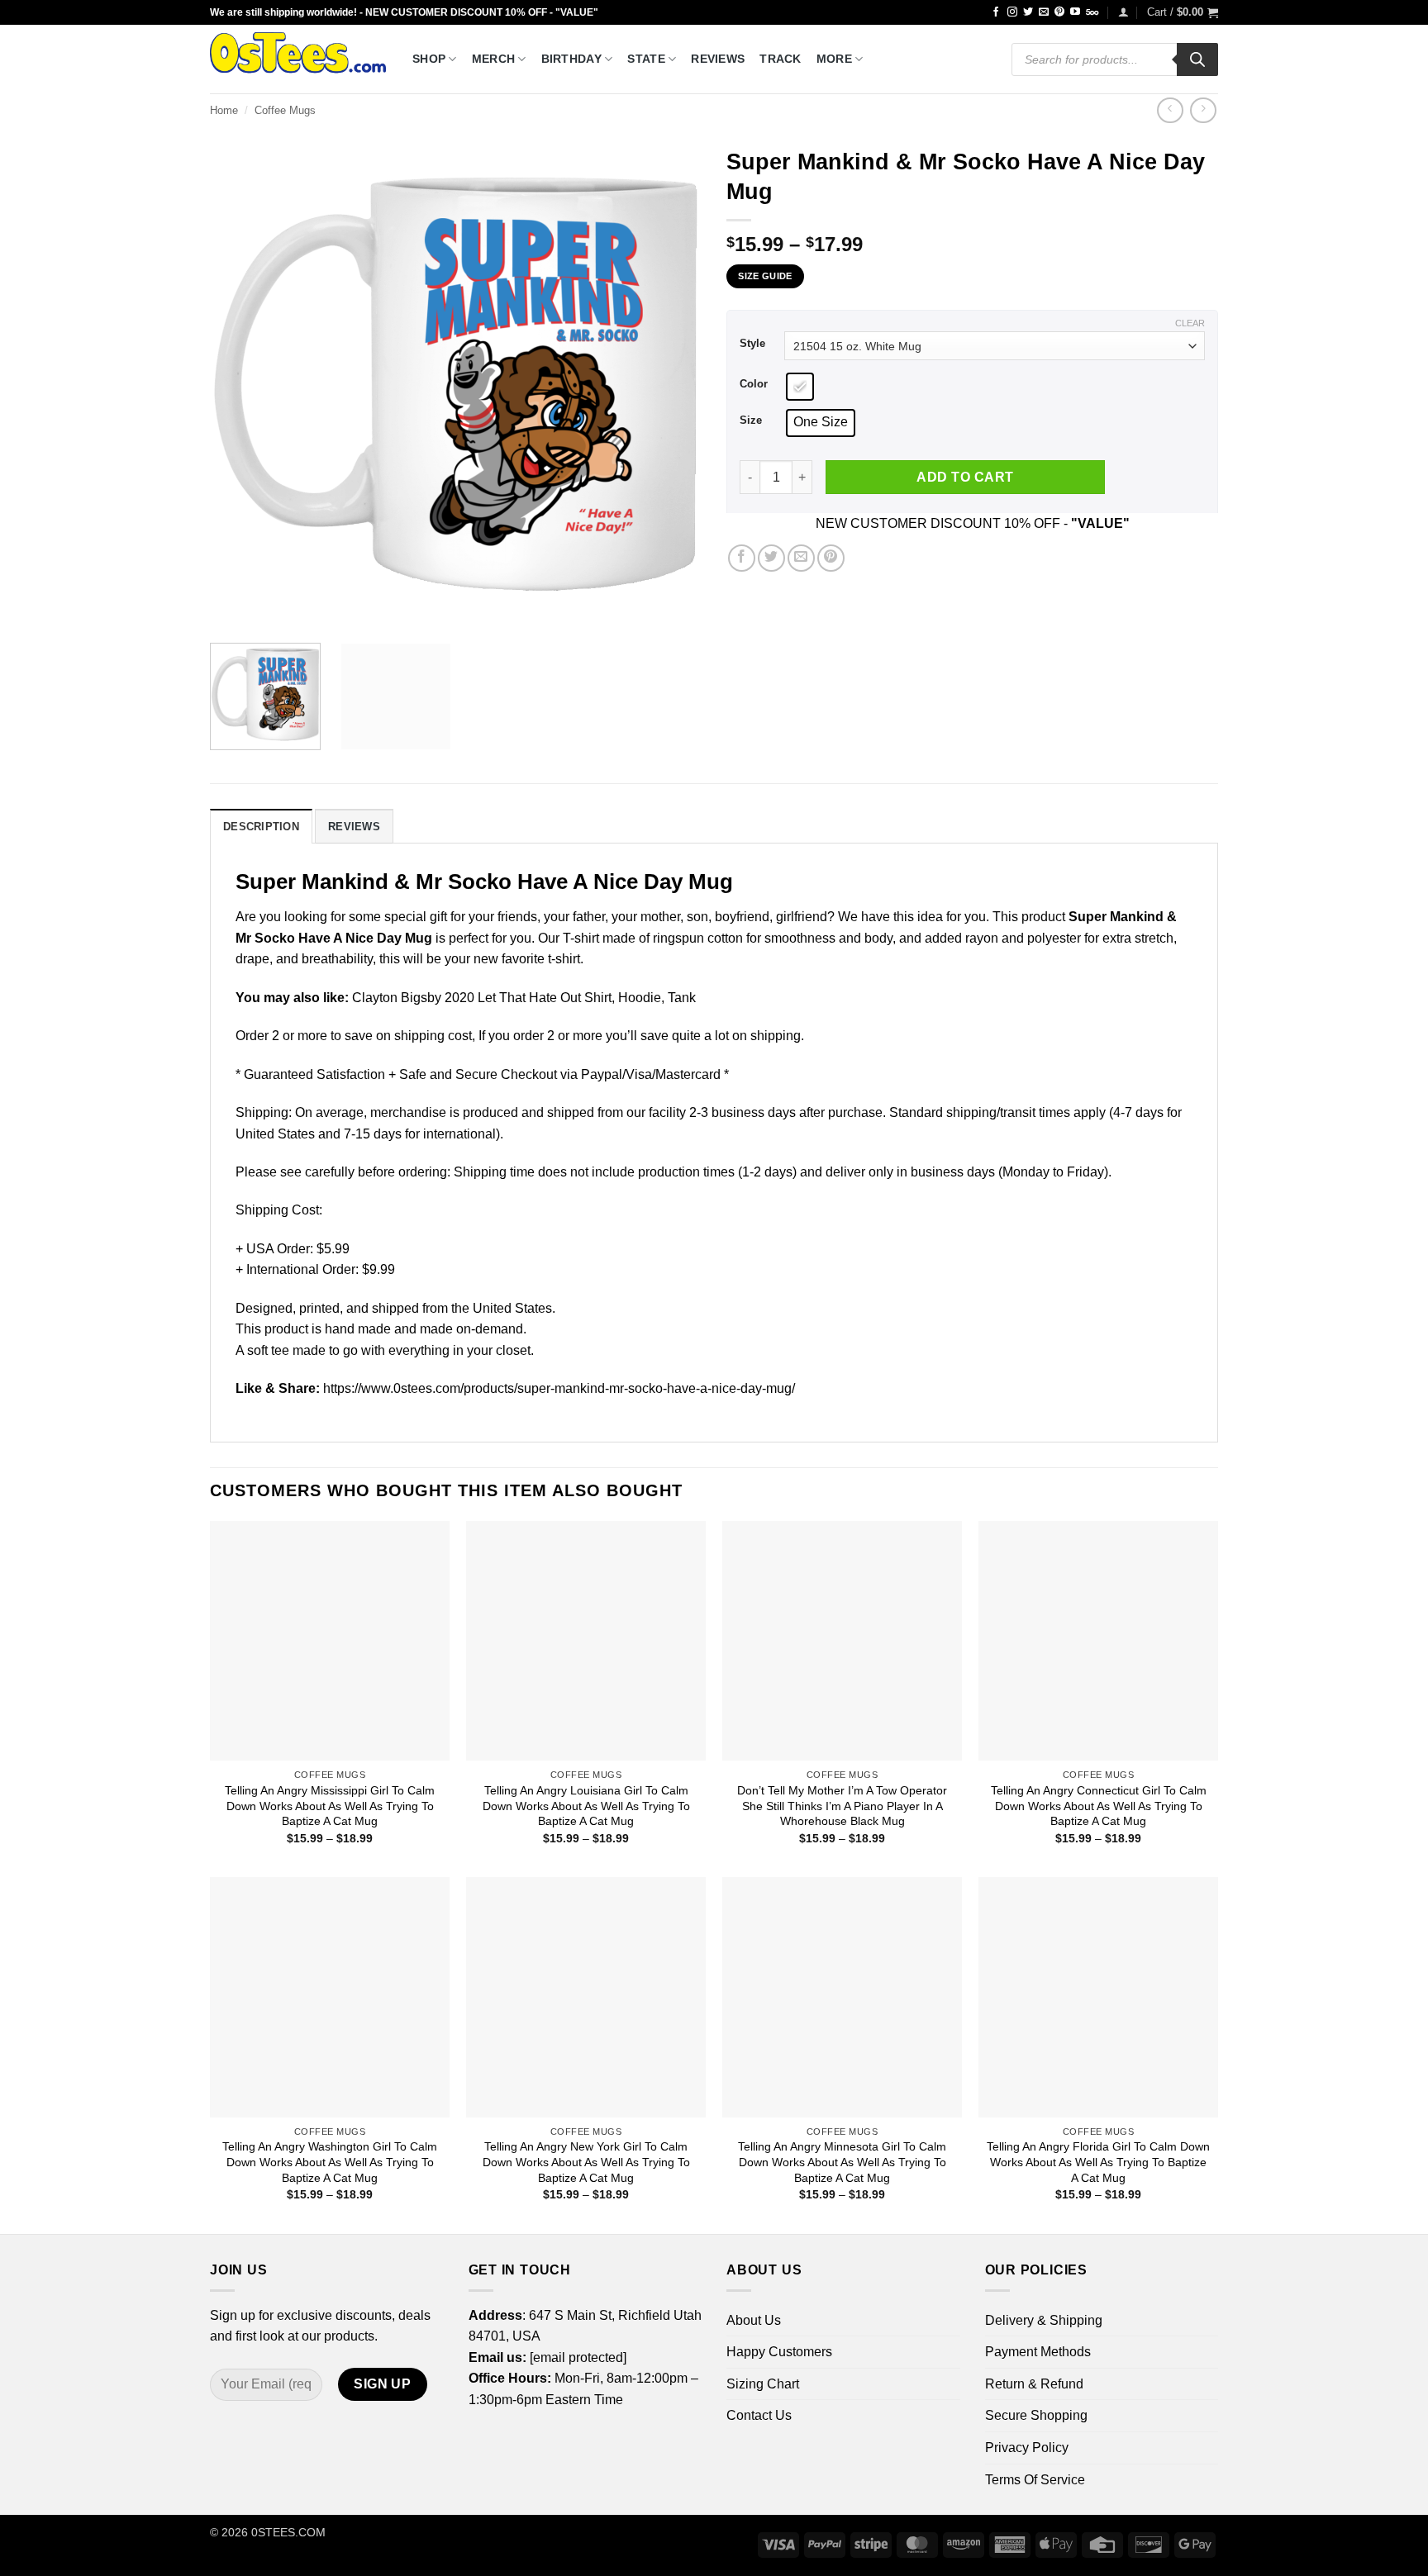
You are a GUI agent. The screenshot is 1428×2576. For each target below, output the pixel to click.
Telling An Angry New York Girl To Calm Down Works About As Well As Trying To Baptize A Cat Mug (586, 2162)
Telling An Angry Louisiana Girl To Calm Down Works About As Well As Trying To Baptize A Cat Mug (586, 1806)
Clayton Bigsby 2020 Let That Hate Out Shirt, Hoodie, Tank (524, 998)
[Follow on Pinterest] (1059, 12)
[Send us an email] (1044, 12)
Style (752, 344)
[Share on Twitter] (771, 558)
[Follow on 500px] (1092, 12)
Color (754, 384)
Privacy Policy (1027, 2448)
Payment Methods (1038, 2352)
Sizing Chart (763, 2384)
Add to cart (965, 477)
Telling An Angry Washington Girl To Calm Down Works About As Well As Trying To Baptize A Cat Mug (330, 2162)
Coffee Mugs (285, 110)
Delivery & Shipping (1044, 2320)
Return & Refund (1034, 2384)
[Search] (1197, 59)
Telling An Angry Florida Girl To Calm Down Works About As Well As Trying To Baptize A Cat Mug (1098, 2162)
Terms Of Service (1035, 2480)
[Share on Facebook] (742, 558)
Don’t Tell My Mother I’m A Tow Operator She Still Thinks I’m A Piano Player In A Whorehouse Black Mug (842, 1806)
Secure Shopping (1036, 2415)
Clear (1190, 323)
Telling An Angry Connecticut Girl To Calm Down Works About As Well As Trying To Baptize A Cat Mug (1099, 1806)
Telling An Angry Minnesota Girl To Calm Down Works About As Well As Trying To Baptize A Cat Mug (842, 2162)
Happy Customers (779, 2352)
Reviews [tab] (354, 827)
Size (751, 421)
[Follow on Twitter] (1028, 12)
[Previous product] (1203, 110)
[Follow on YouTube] (1075, 12)
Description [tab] (261, 827)
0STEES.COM (288, 2532)
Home (224, 110)
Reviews (718, 59)
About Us (754, 2320)
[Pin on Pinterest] (831, 558)
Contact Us (759, 2415)
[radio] (800, 387)
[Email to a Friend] (801, 558)
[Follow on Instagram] (1012, 12)
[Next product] (1170, 110)
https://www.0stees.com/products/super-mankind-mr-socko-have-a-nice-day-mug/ (559, 1388)
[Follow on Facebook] (996, 12)
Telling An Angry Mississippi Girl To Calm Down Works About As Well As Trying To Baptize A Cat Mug (330, 1806)
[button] (1123, 12)
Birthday (571, 59)
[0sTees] (299, 59)
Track (780, 59)
